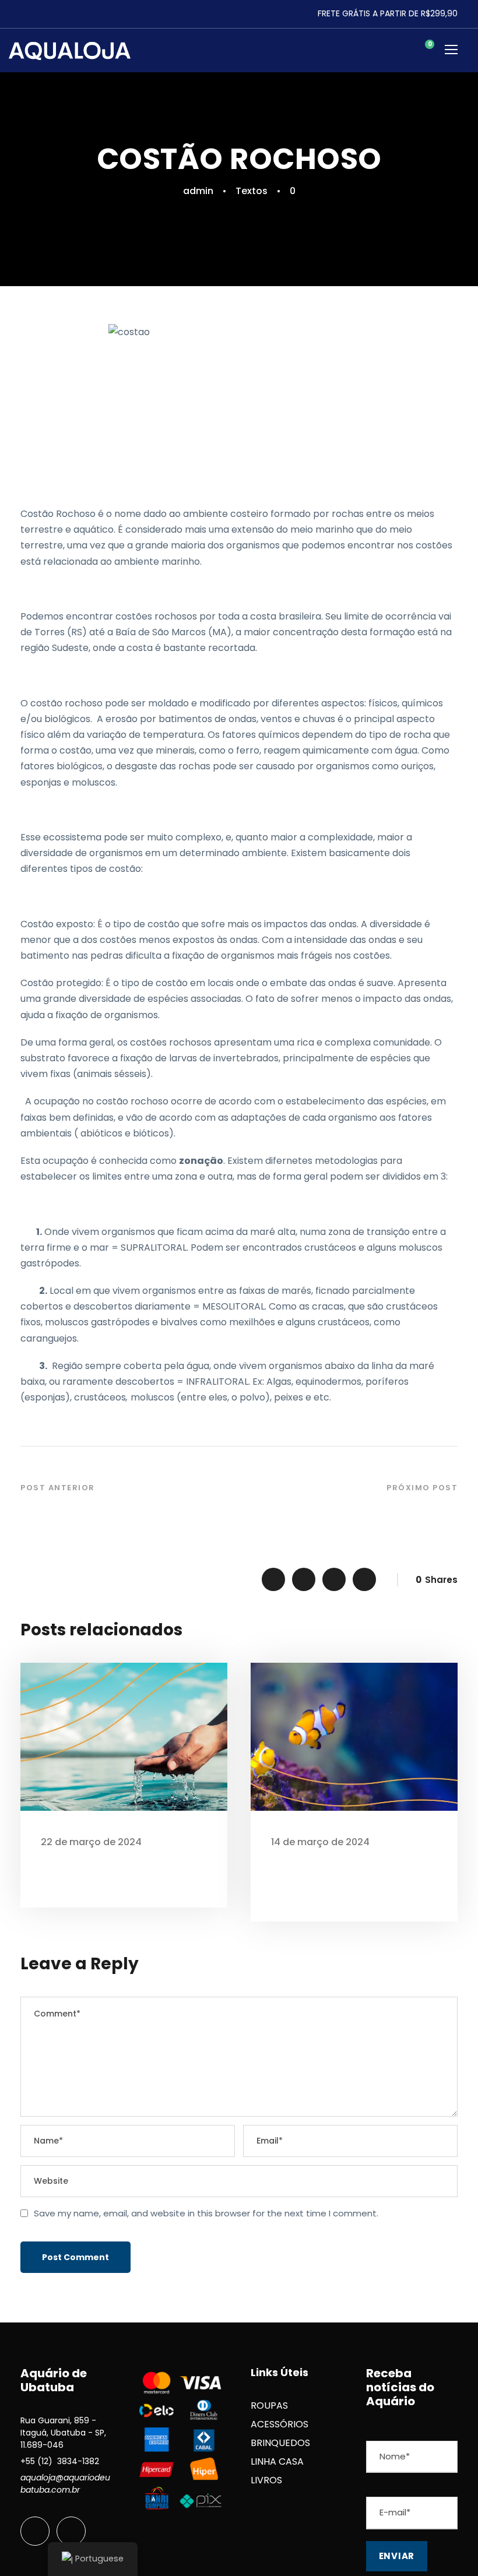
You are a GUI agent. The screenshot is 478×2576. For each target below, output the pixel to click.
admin (198, 191)
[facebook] (35, 2531)
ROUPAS (269, 2406)
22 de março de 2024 (91, 1842)
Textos (252, 191)
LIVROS (266, 2480)
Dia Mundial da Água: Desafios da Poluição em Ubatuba (121, 1869)
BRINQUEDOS (280, 2443)
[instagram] (71, 2531)
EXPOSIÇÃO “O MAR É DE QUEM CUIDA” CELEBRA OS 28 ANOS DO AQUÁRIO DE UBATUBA (347, 1876)
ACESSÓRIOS (280, 2424)
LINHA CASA (277, 2461)
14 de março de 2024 (320, 1842)
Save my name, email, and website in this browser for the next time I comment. (206, 2213)
